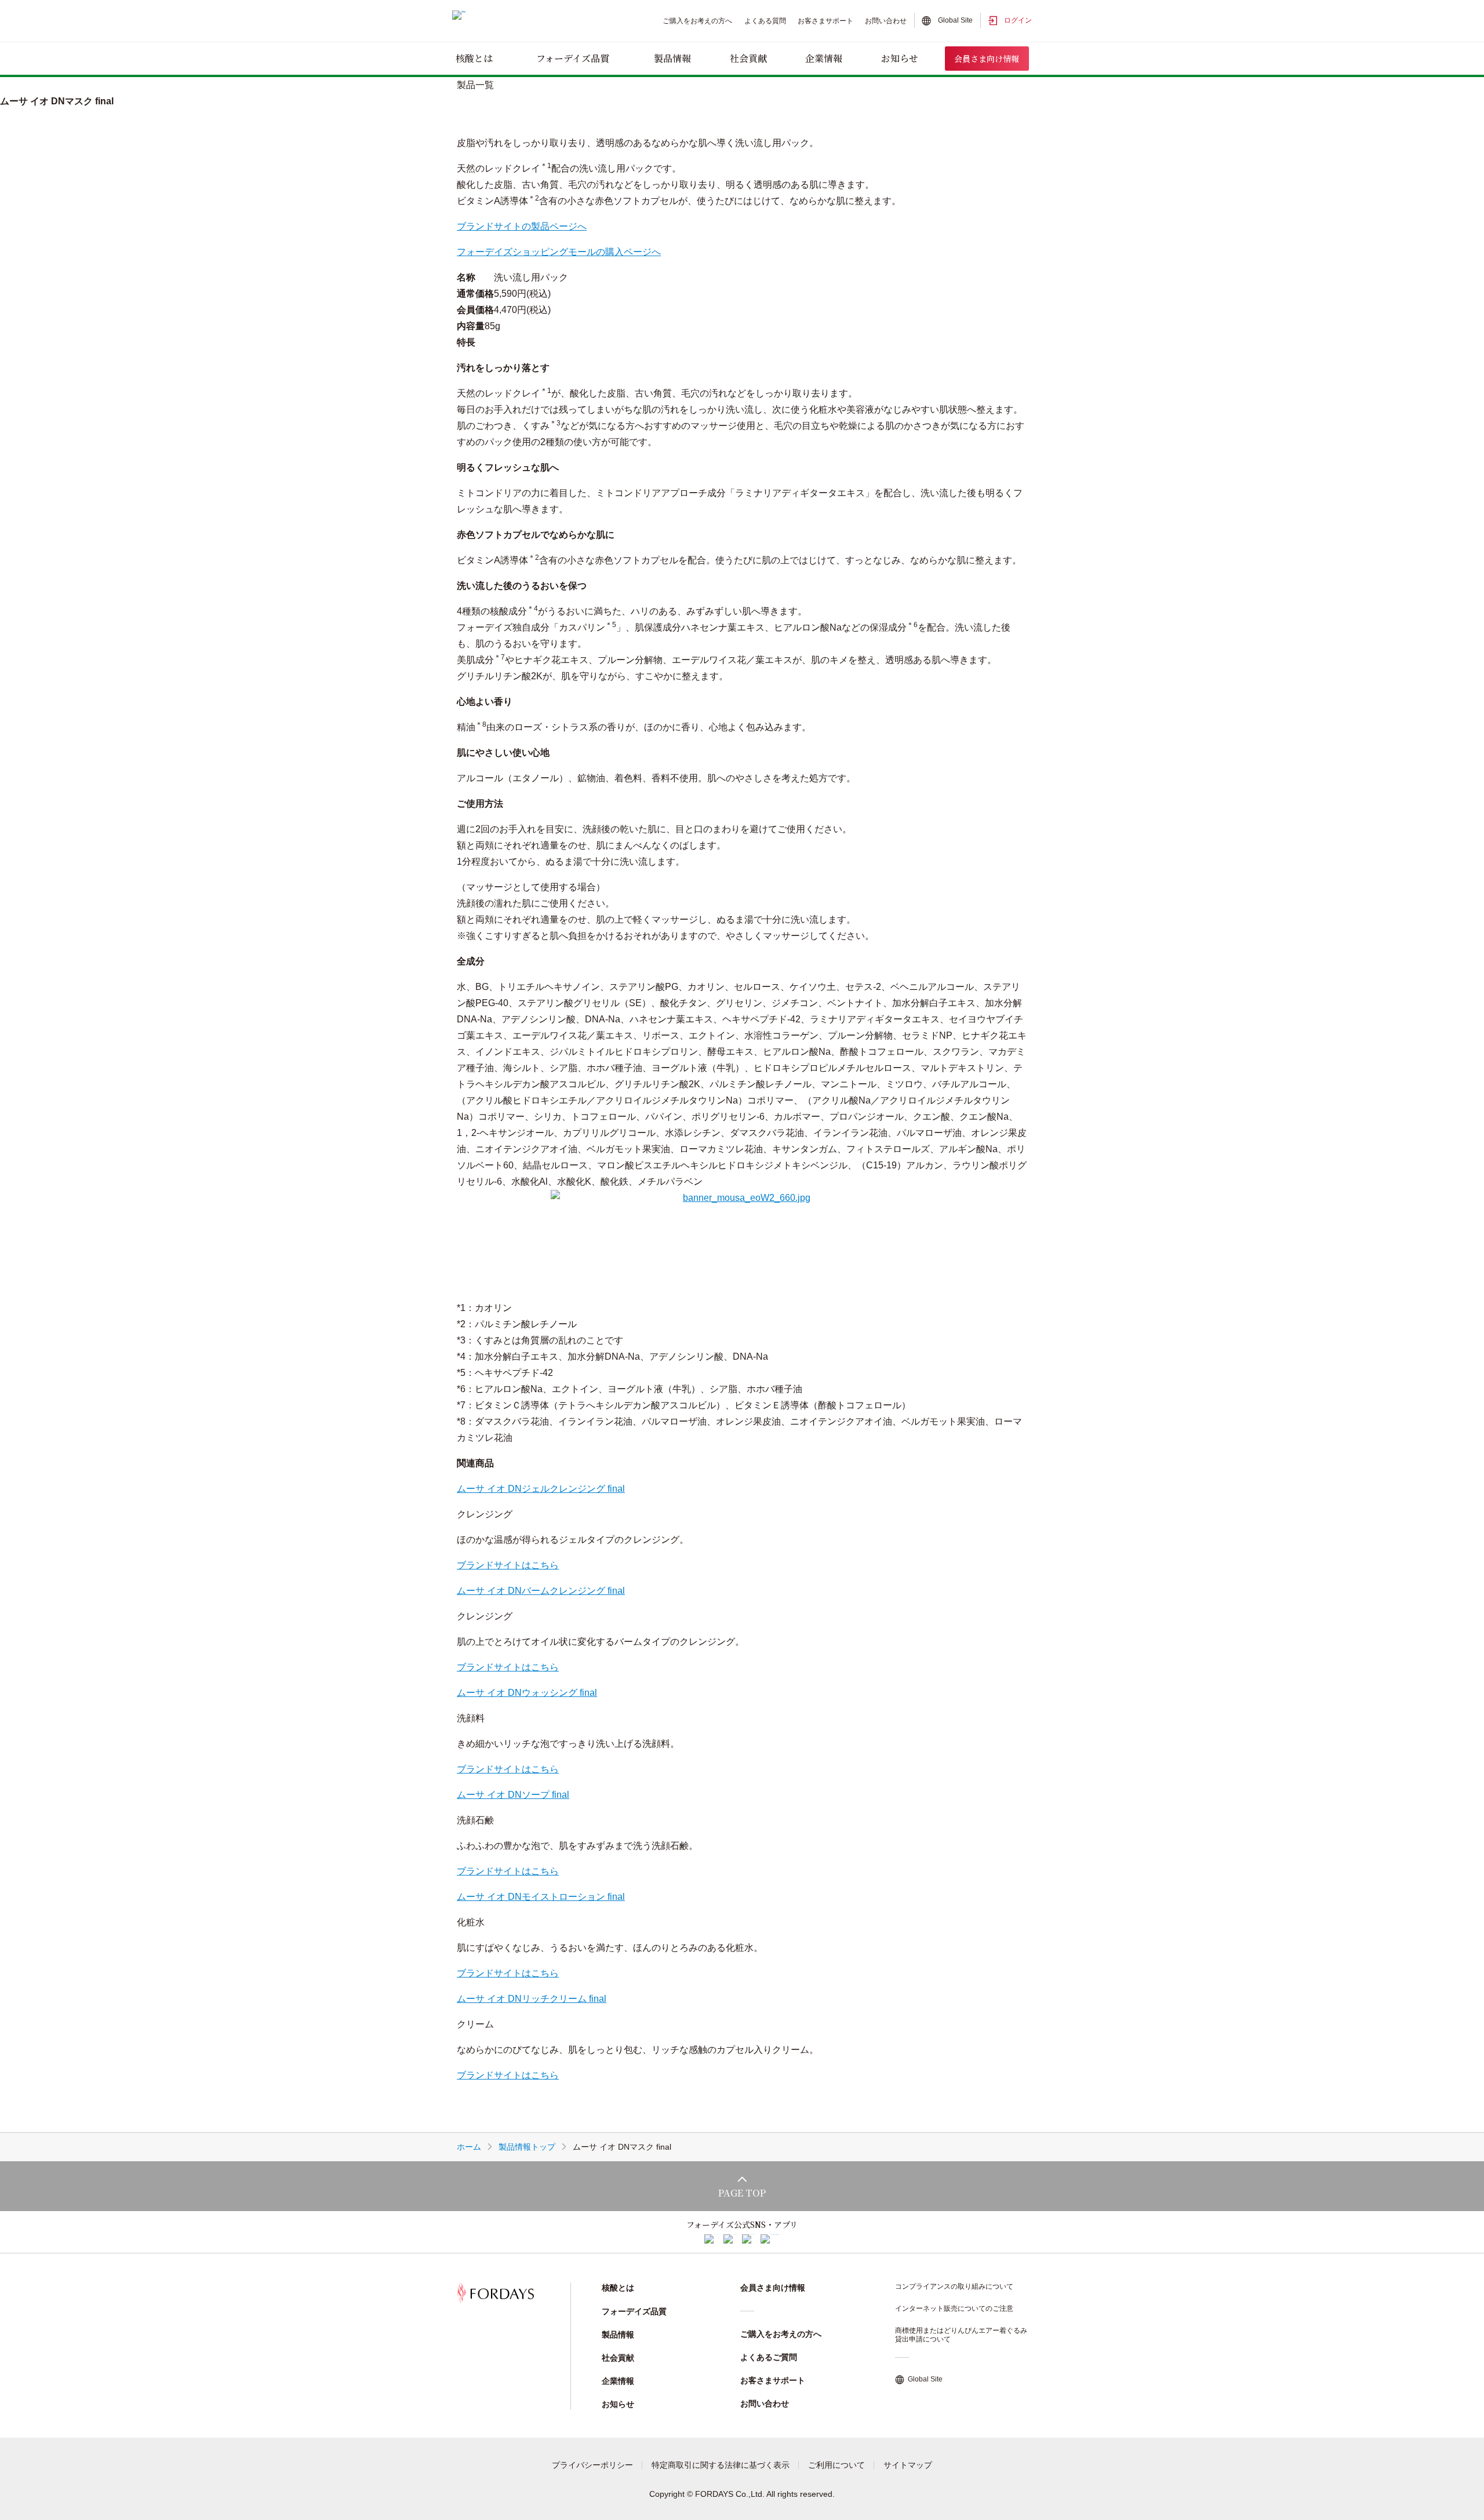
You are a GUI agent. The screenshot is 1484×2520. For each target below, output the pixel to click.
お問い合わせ (886, 21)
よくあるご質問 (769, 2357)
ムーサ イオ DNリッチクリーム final (532, 1999)
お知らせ (900, 58)
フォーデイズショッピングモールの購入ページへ (559, 252)
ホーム (469, 2147)
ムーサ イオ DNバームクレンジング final (541, 1591)
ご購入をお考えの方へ (697, 21)
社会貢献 (748, 58)
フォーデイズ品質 (573, 58)
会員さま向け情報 (987, 59)
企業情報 (824, 58)
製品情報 (672, 58)
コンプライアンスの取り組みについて (954, 2286)
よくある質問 (765, 21)
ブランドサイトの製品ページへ (522, 226)
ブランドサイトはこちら (508, 1565)
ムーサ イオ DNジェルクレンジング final (541, 1489)
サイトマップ (908, 2465)
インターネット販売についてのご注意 (954, 2308)
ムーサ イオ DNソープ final (513, 1795)
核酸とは (474, 58)
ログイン (1018, 20)
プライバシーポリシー (592, 2465)
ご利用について (836, 2465)
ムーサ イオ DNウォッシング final (527, 1693)
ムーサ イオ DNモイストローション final (541, 1897)
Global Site (955, 20)
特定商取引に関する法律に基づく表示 (721, 2465)
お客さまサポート (825, 21)
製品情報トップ (527, 2147)
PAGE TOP (742, 2193)
